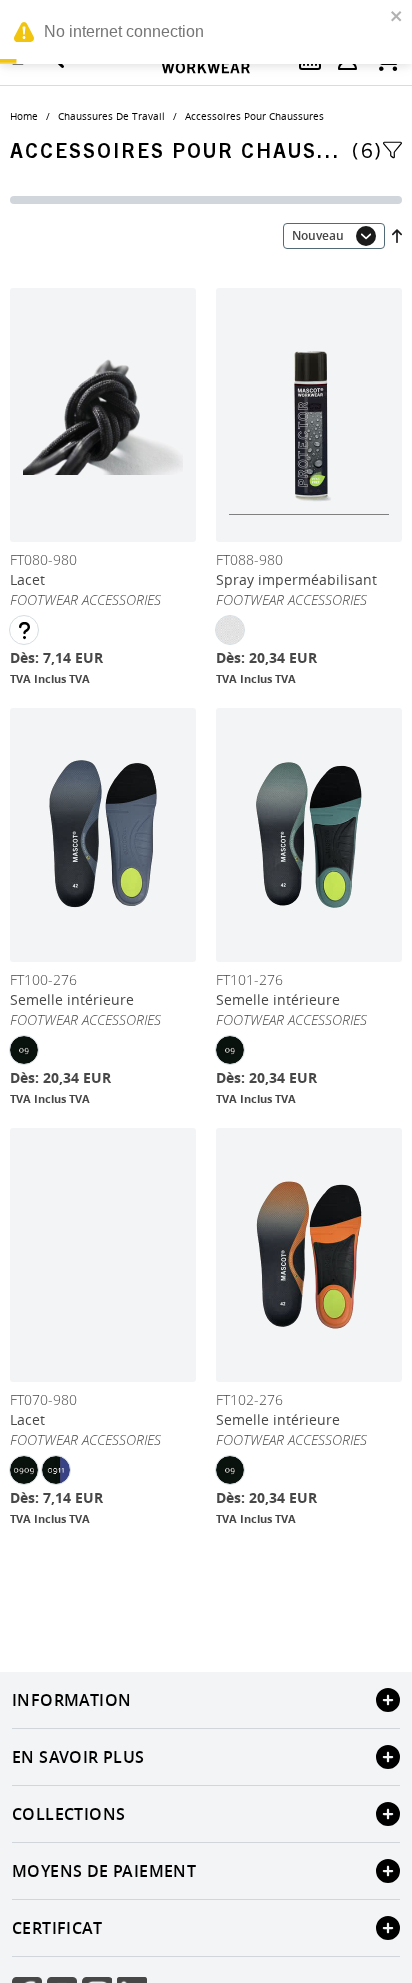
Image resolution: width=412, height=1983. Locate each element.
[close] (397, 16)
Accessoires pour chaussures (254, 116)
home (24, 116)
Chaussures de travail (111, 116)
